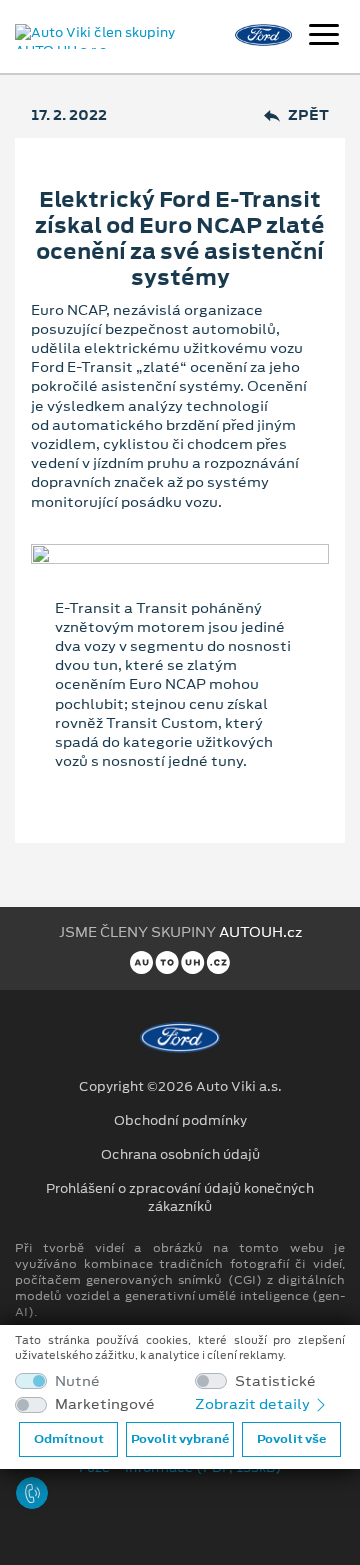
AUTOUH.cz (260, 932)
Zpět (308, 115)
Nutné (77, 1381)
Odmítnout (69, 1439)
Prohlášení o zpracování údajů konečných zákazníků (180, 1198)
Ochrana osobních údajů (180, 1155)
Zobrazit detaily (254, 1404)
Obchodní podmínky (180, 1121)
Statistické (275, 1381)
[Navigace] (324, 37)
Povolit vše (291, 1439)
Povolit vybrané (180, 1439)
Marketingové (105, 1404)
